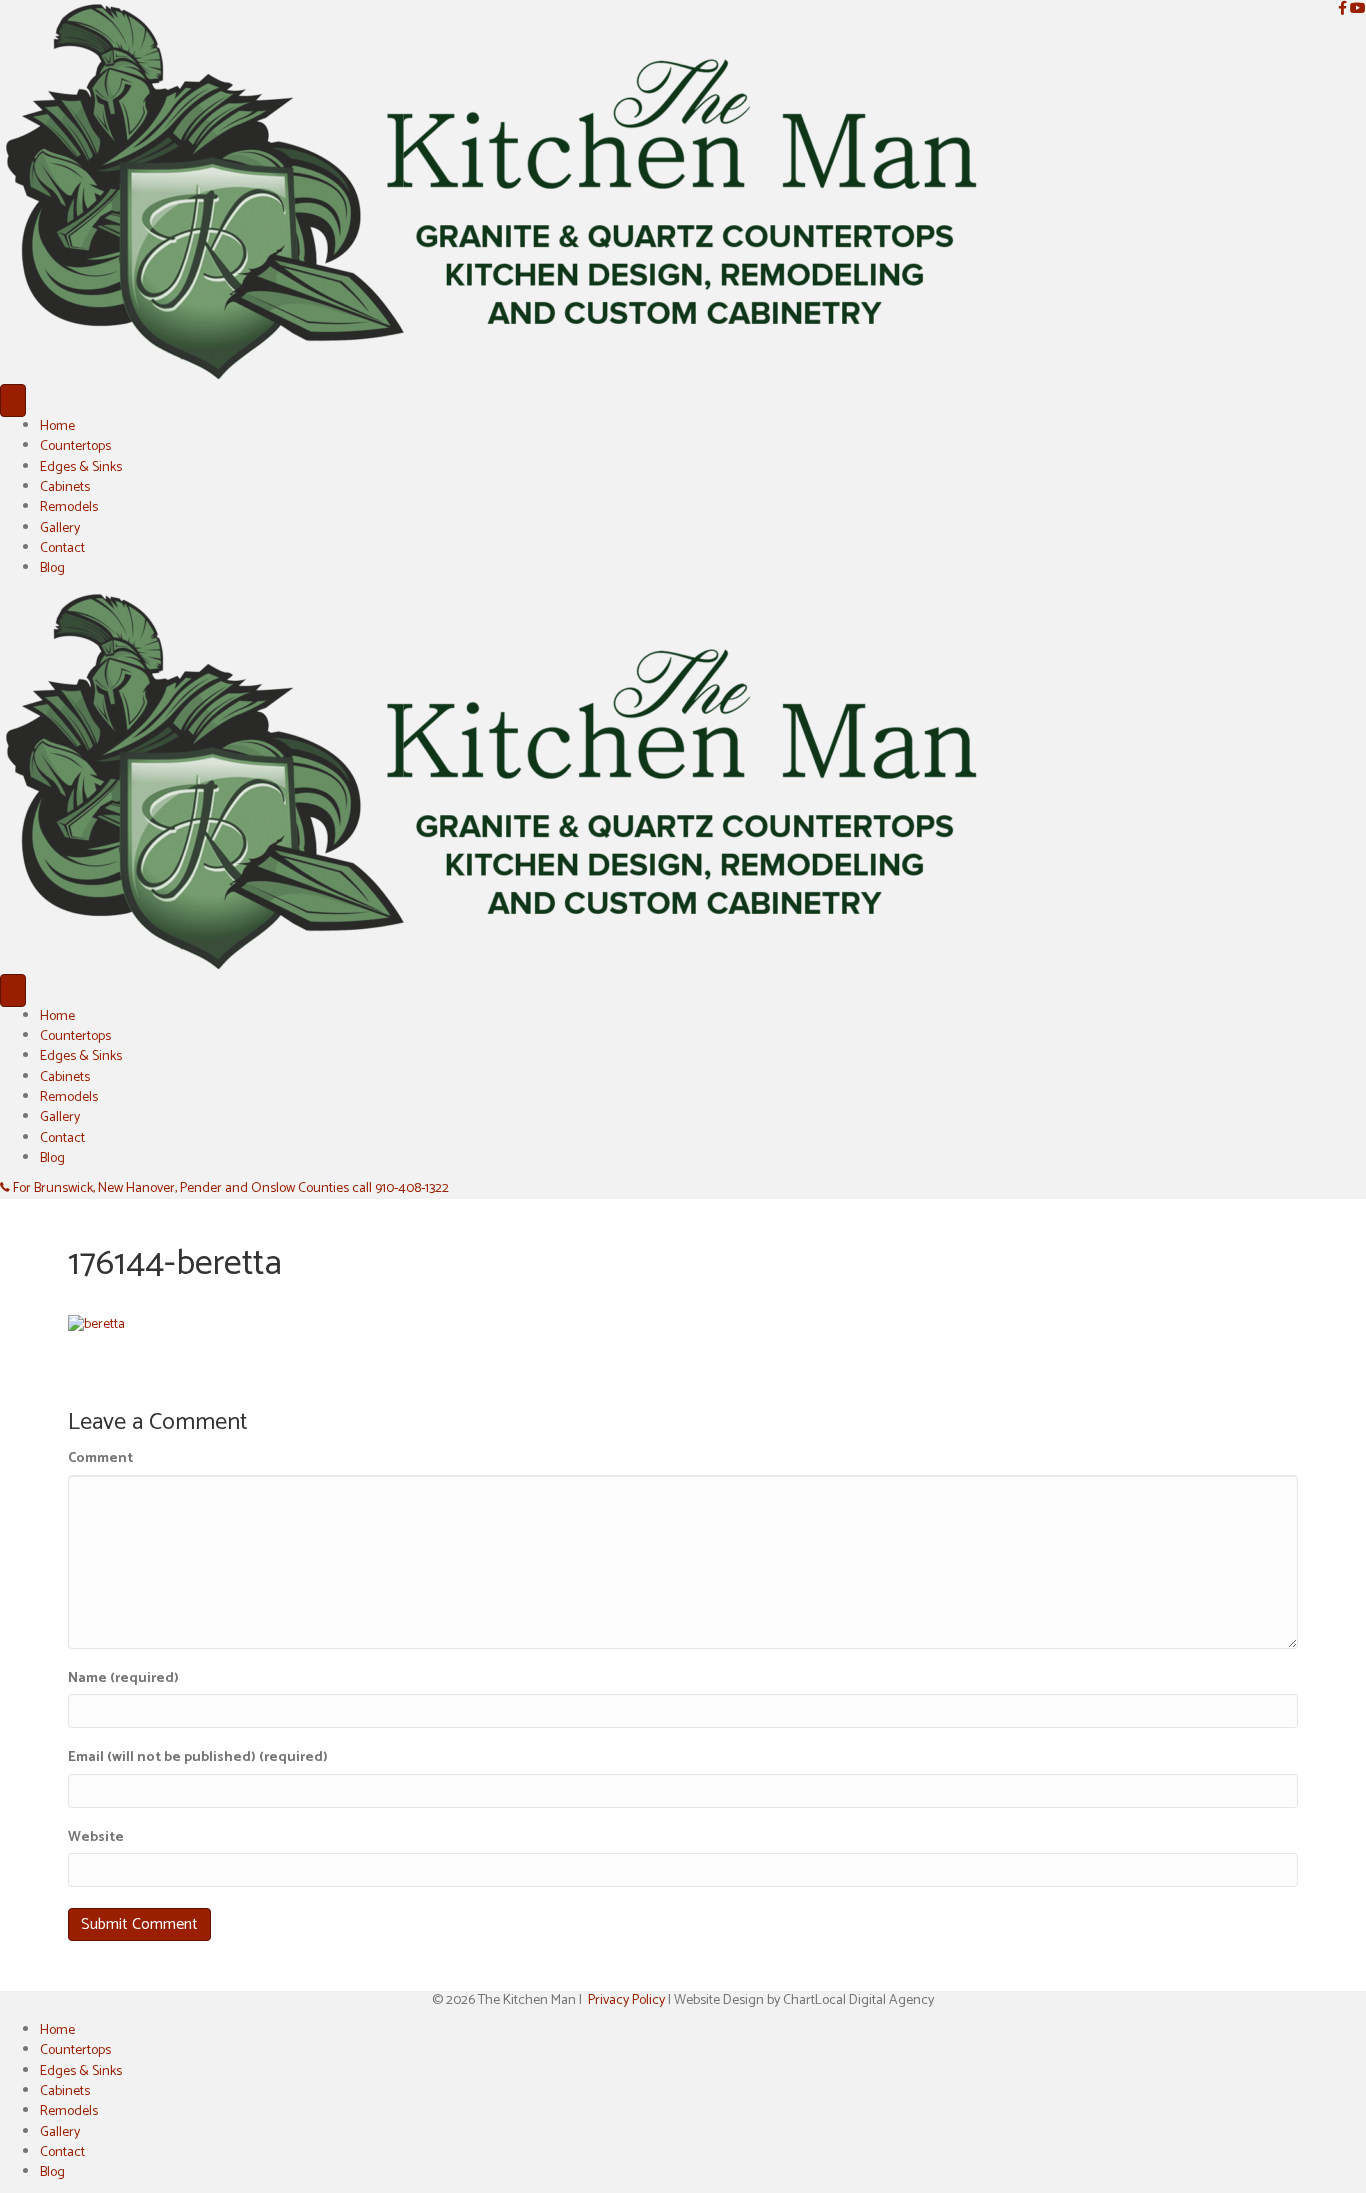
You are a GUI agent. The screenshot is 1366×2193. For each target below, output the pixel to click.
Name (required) (123, 1679)
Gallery (60, 528)
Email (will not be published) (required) (198, 1758)
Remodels (69, 507)
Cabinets (65, 487)
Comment (100, 1459)
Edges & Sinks (81, 467)
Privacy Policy (626, 2000)
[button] (224, 1188)
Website (96, 1838)
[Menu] (13, 400)
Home (57, 426)
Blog (52, 568)
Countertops (75, 446)
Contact (62, 548)
